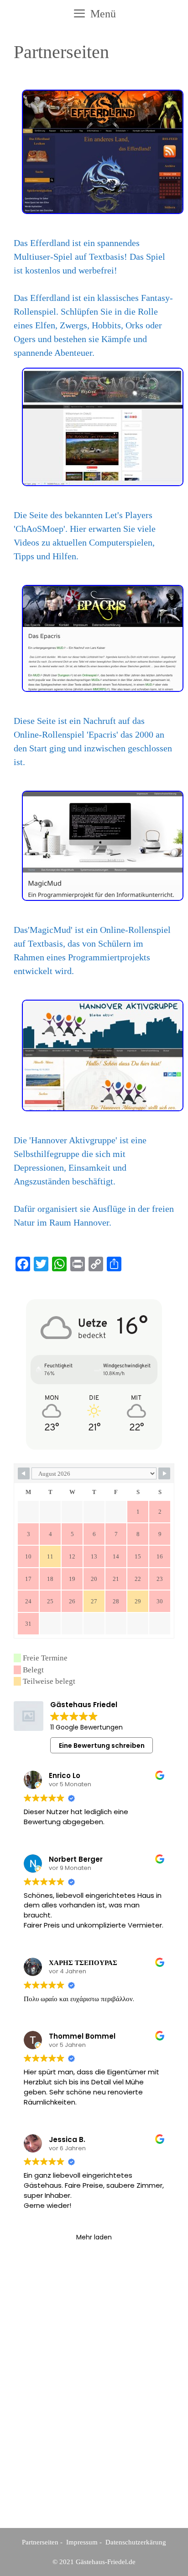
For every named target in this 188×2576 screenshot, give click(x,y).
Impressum (82, 2542)
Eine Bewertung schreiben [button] (102, 1746)
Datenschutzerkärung (136, 2542)
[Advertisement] (94, 2404)
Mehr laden (94, 2237)
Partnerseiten (40, 2542)
